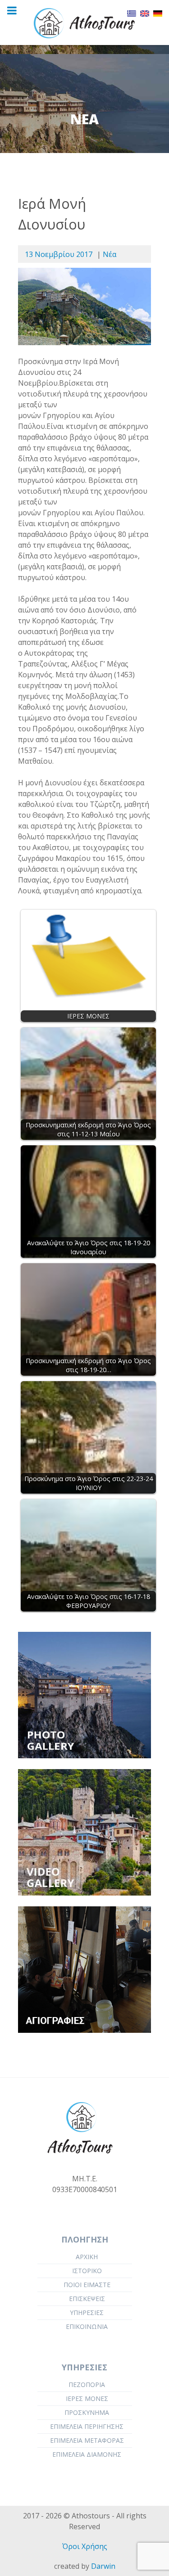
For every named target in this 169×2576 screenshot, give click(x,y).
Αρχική (87, 2257)
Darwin (103, 2566)
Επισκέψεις (87, 2299)
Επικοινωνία (87, 2326)
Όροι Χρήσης (85, 2546)
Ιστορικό (87, 2271)
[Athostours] (84, 23)
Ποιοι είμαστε (87, 2285)
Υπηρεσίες (87, 2313)
